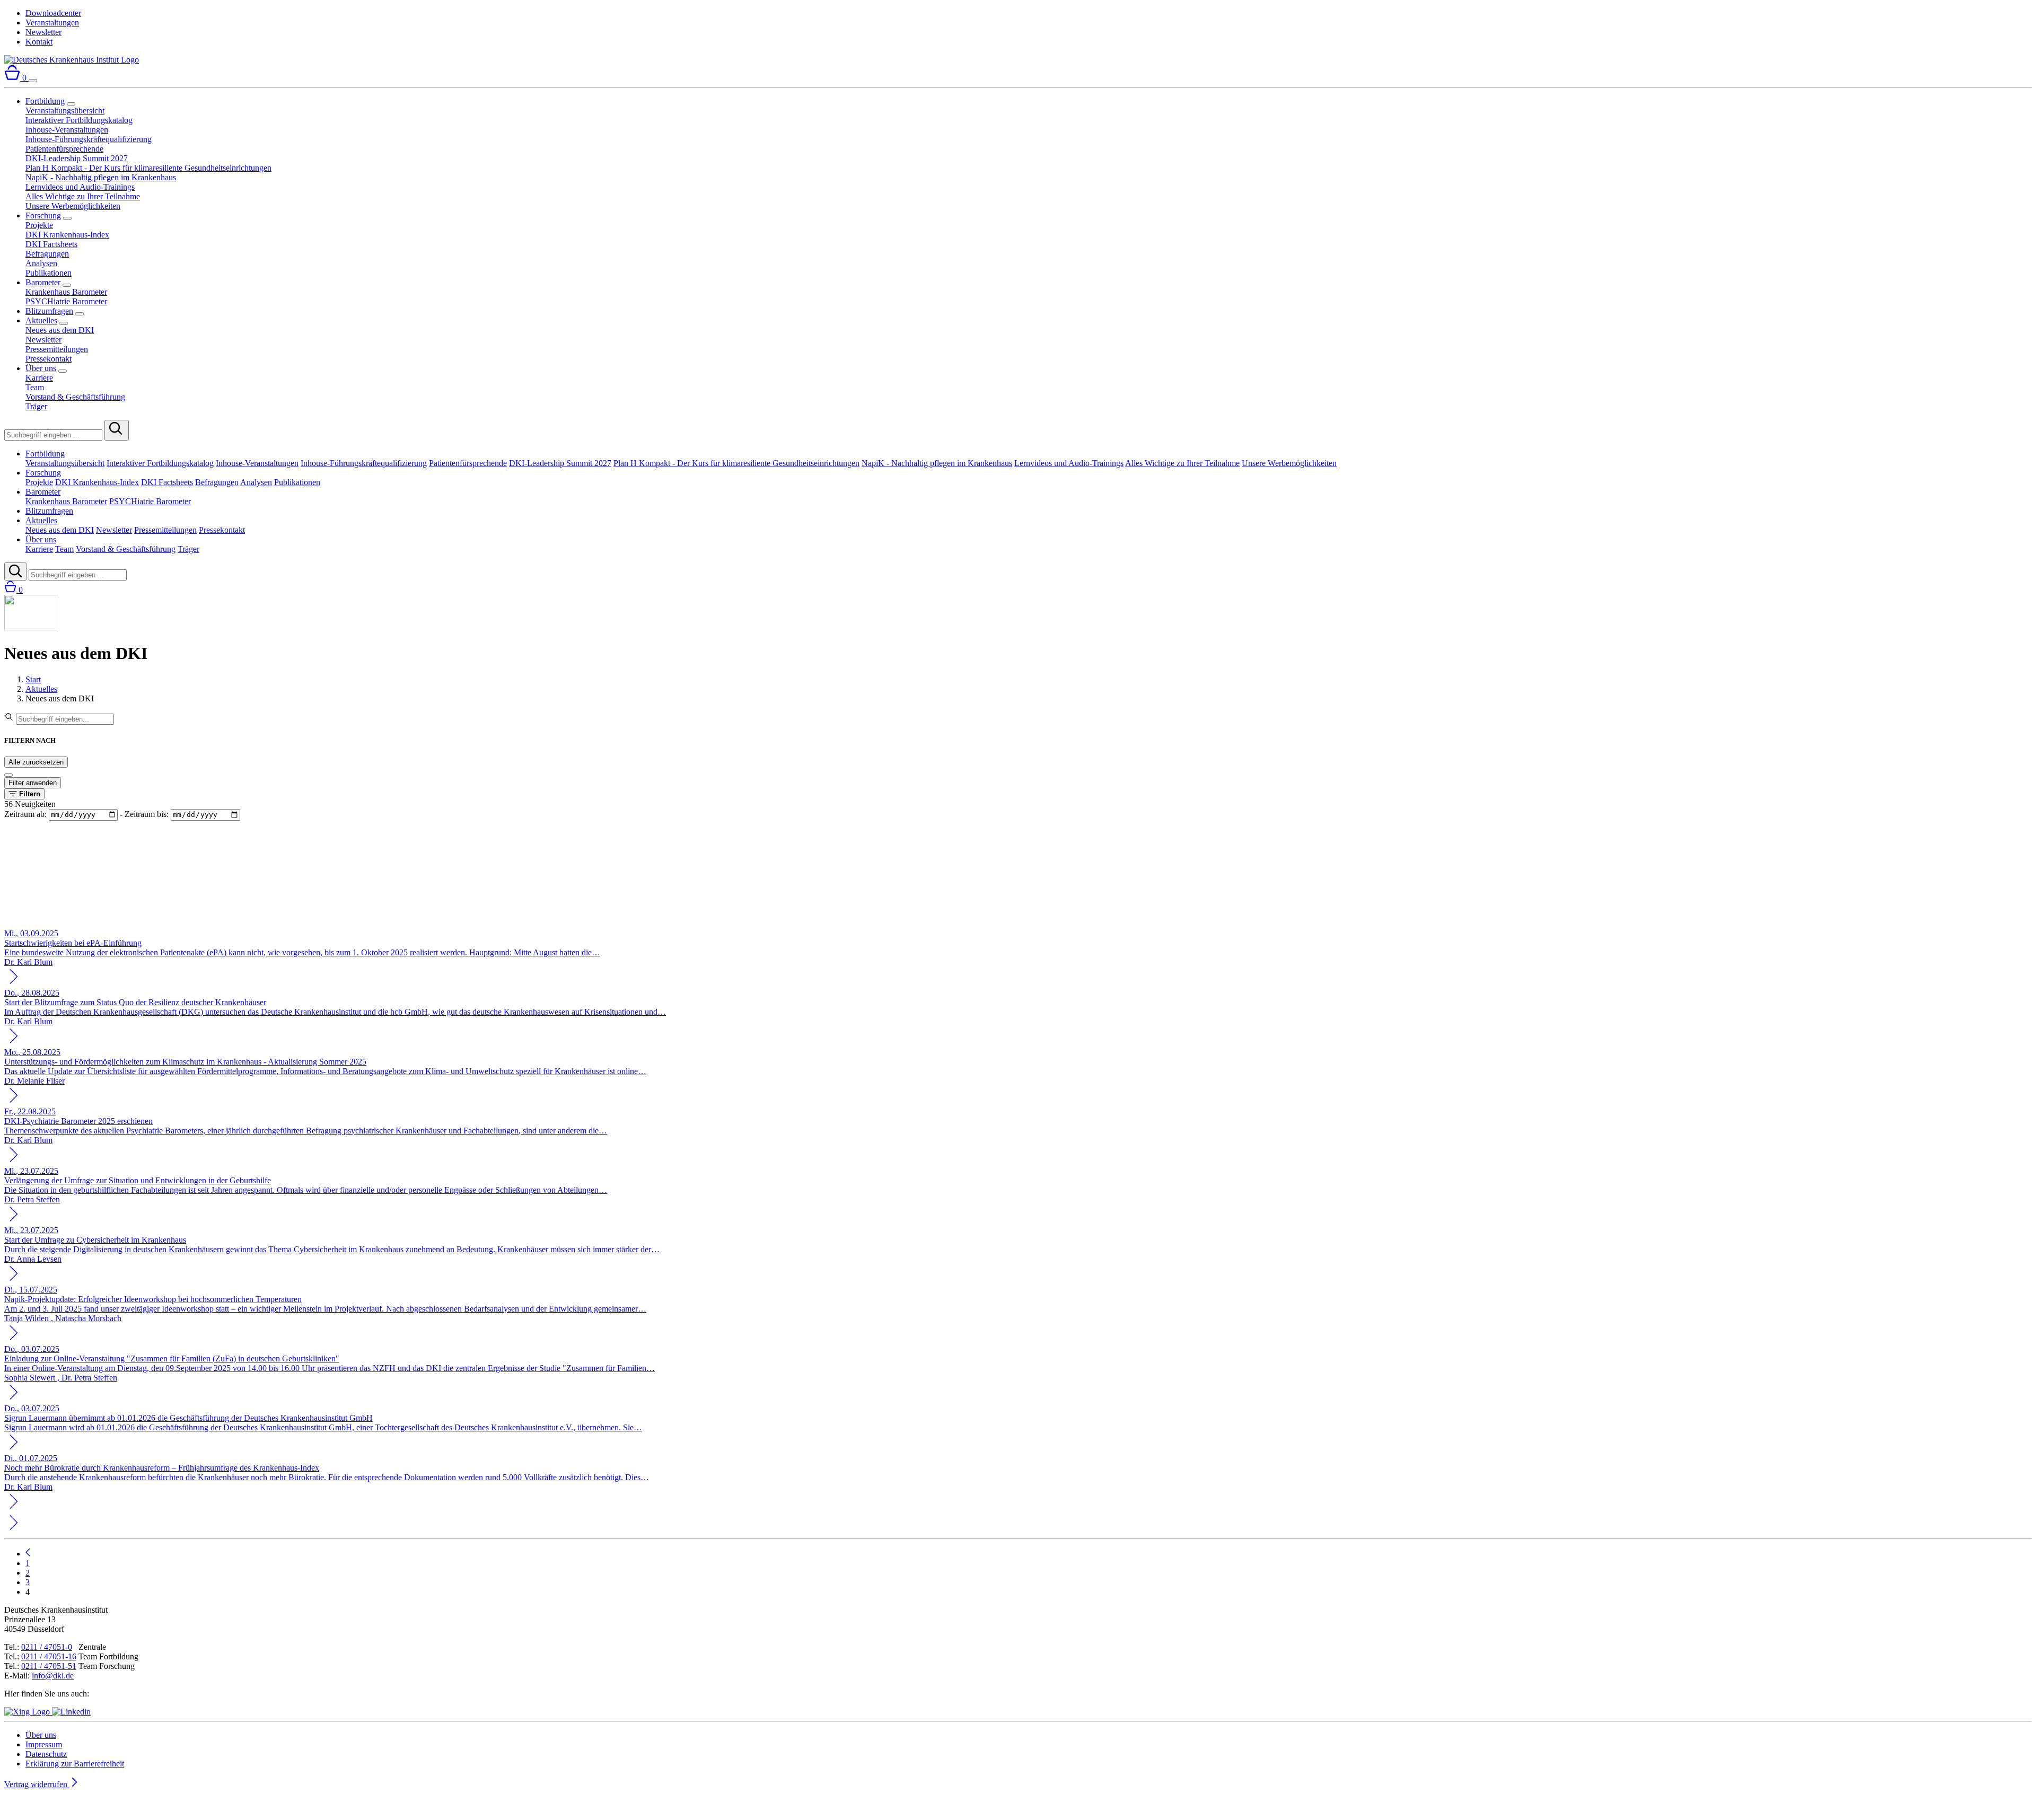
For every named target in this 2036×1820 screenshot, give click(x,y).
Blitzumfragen (49, 311)
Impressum (44, 1744)
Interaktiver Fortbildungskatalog (79, 120)
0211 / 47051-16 (49, 1656)
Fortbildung (45, 101)
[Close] (8, 775)
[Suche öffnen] (15, 572)
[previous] (28, 1554)
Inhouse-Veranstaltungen (67, 130)
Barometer (43, 282)
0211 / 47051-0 (47, 1647)
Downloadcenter (53, 13)
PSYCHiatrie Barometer (66, 301)
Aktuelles (41, 320)
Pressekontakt (49, 359)
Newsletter (43, 32)
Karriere (39, 378)
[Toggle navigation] (33, 81)
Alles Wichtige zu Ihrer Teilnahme (83, 196)
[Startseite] (72, 60)
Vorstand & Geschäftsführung (75, 397)
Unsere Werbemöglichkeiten (73, 206)
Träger (36, 406)
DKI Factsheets (51, 244)
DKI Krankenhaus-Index (67, 235)
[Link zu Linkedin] (71, 1712)
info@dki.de (53, 1676)
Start (33, 679)
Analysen (41, 263)
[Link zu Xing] (28, 1712)
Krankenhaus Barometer (66, 292)
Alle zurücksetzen (36, 762)
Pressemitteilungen (57, 349)
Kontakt (39, 42)
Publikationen (49, 273)
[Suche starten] (117, 430)
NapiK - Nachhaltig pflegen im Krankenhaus (101, 177)
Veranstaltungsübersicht (65, 111)
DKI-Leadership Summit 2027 (77, 158)
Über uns (41, 368)
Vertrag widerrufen (37, 1784)
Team (35, 387)
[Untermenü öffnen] (71, 104)
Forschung (43, 216)
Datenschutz (46, 1754)
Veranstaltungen (52, 23)
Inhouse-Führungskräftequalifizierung (89, 139)
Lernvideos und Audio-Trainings (80, 187)
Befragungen (47, 254)
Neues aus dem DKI (60, 330)
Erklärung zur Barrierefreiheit (75, 1764)
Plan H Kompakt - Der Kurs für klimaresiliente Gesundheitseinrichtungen (148, 168)
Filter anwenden (33, 783)
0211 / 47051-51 (49, 1666)
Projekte (39, 225)
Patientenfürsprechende (64, 149)
